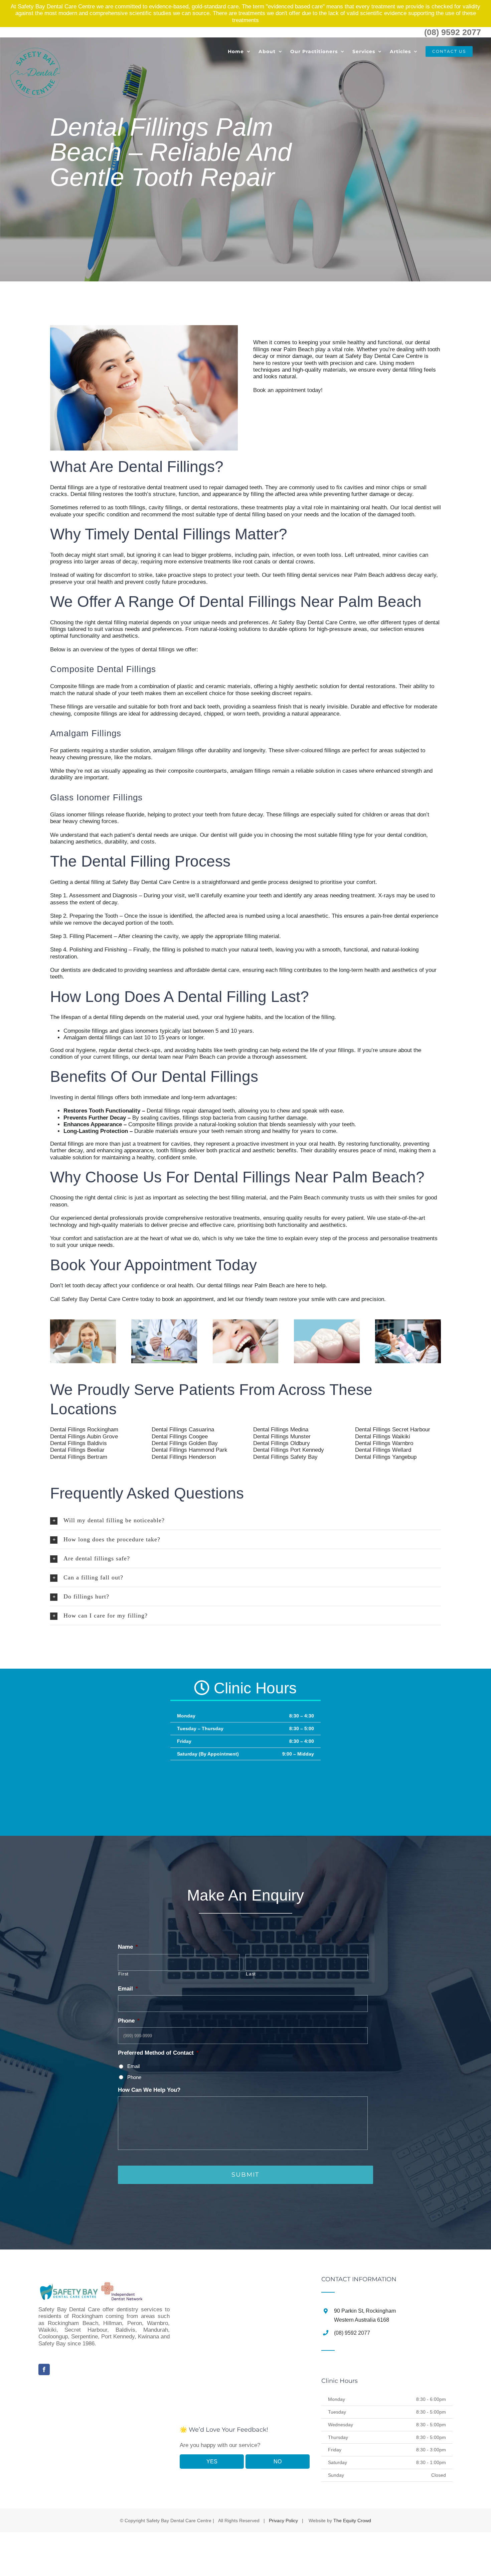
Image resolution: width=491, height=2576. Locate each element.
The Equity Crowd (352, 2521)
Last (251, 1974)
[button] (246, 1520)
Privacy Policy (283, 2521)
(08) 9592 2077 (453, 32)
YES (212, 2462)
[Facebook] (44, 2369)
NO (278, 2462)
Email (133, 2066)
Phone (134, 2077)
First (123, 1974)
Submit (245, 2175)
